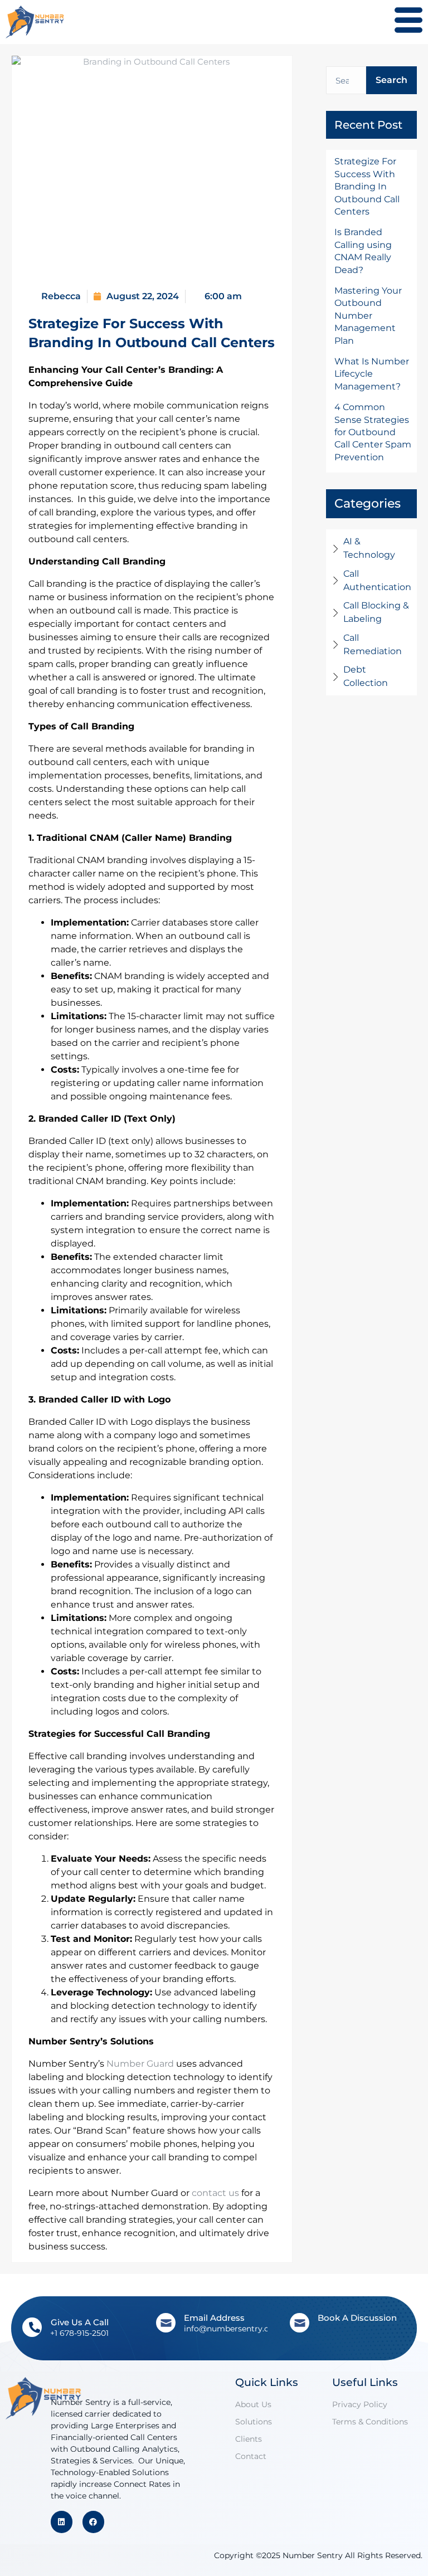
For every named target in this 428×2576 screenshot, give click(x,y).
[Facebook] (93, 2522)
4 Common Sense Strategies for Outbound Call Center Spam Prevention (373, 432)
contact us (215, 2193)
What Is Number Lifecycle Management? (372, 374)
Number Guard (140, 2064)
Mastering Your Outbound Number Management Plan (368, 316)
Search (391, 80)
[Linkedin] (62, 2522)
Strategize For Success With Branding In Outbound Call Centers (367, 186)
